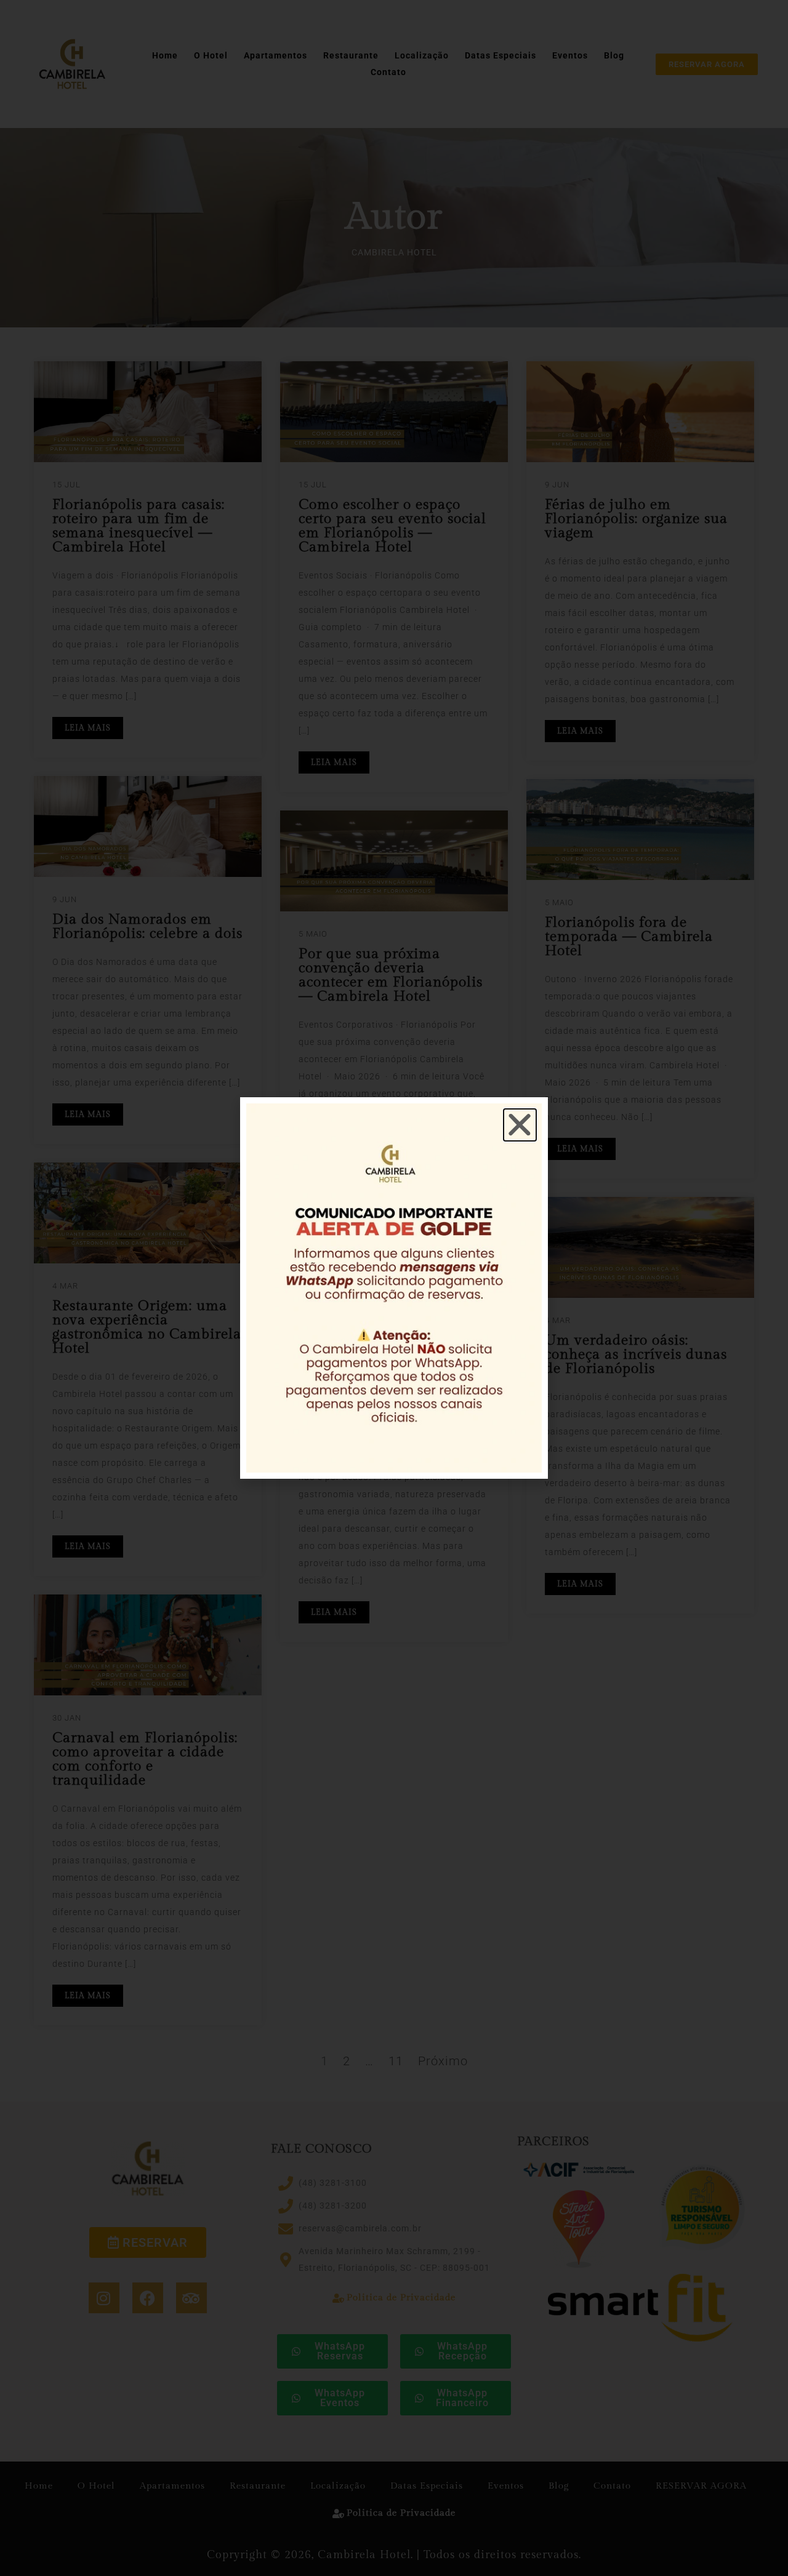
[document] (394, 1288)
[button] (520, 1125)
